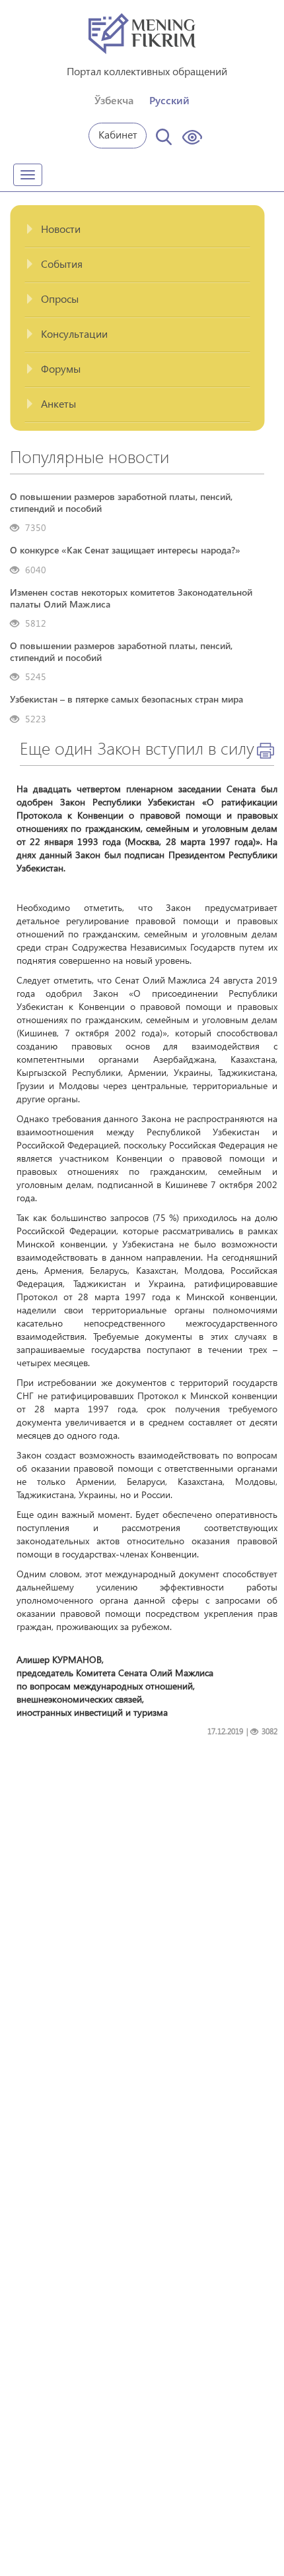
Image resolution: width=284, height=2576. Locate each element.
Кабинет (118, 134)
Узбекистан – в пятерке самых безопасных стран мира (126, 699)
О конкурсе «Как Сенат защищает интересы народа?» (125, 550)
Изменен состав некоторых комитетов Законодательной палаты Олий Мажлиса (131, 598)
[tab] (137, 230)
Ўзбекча (114, 100)
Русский (169, 100)
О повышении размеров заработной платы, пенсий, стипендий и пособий (121, 503)
